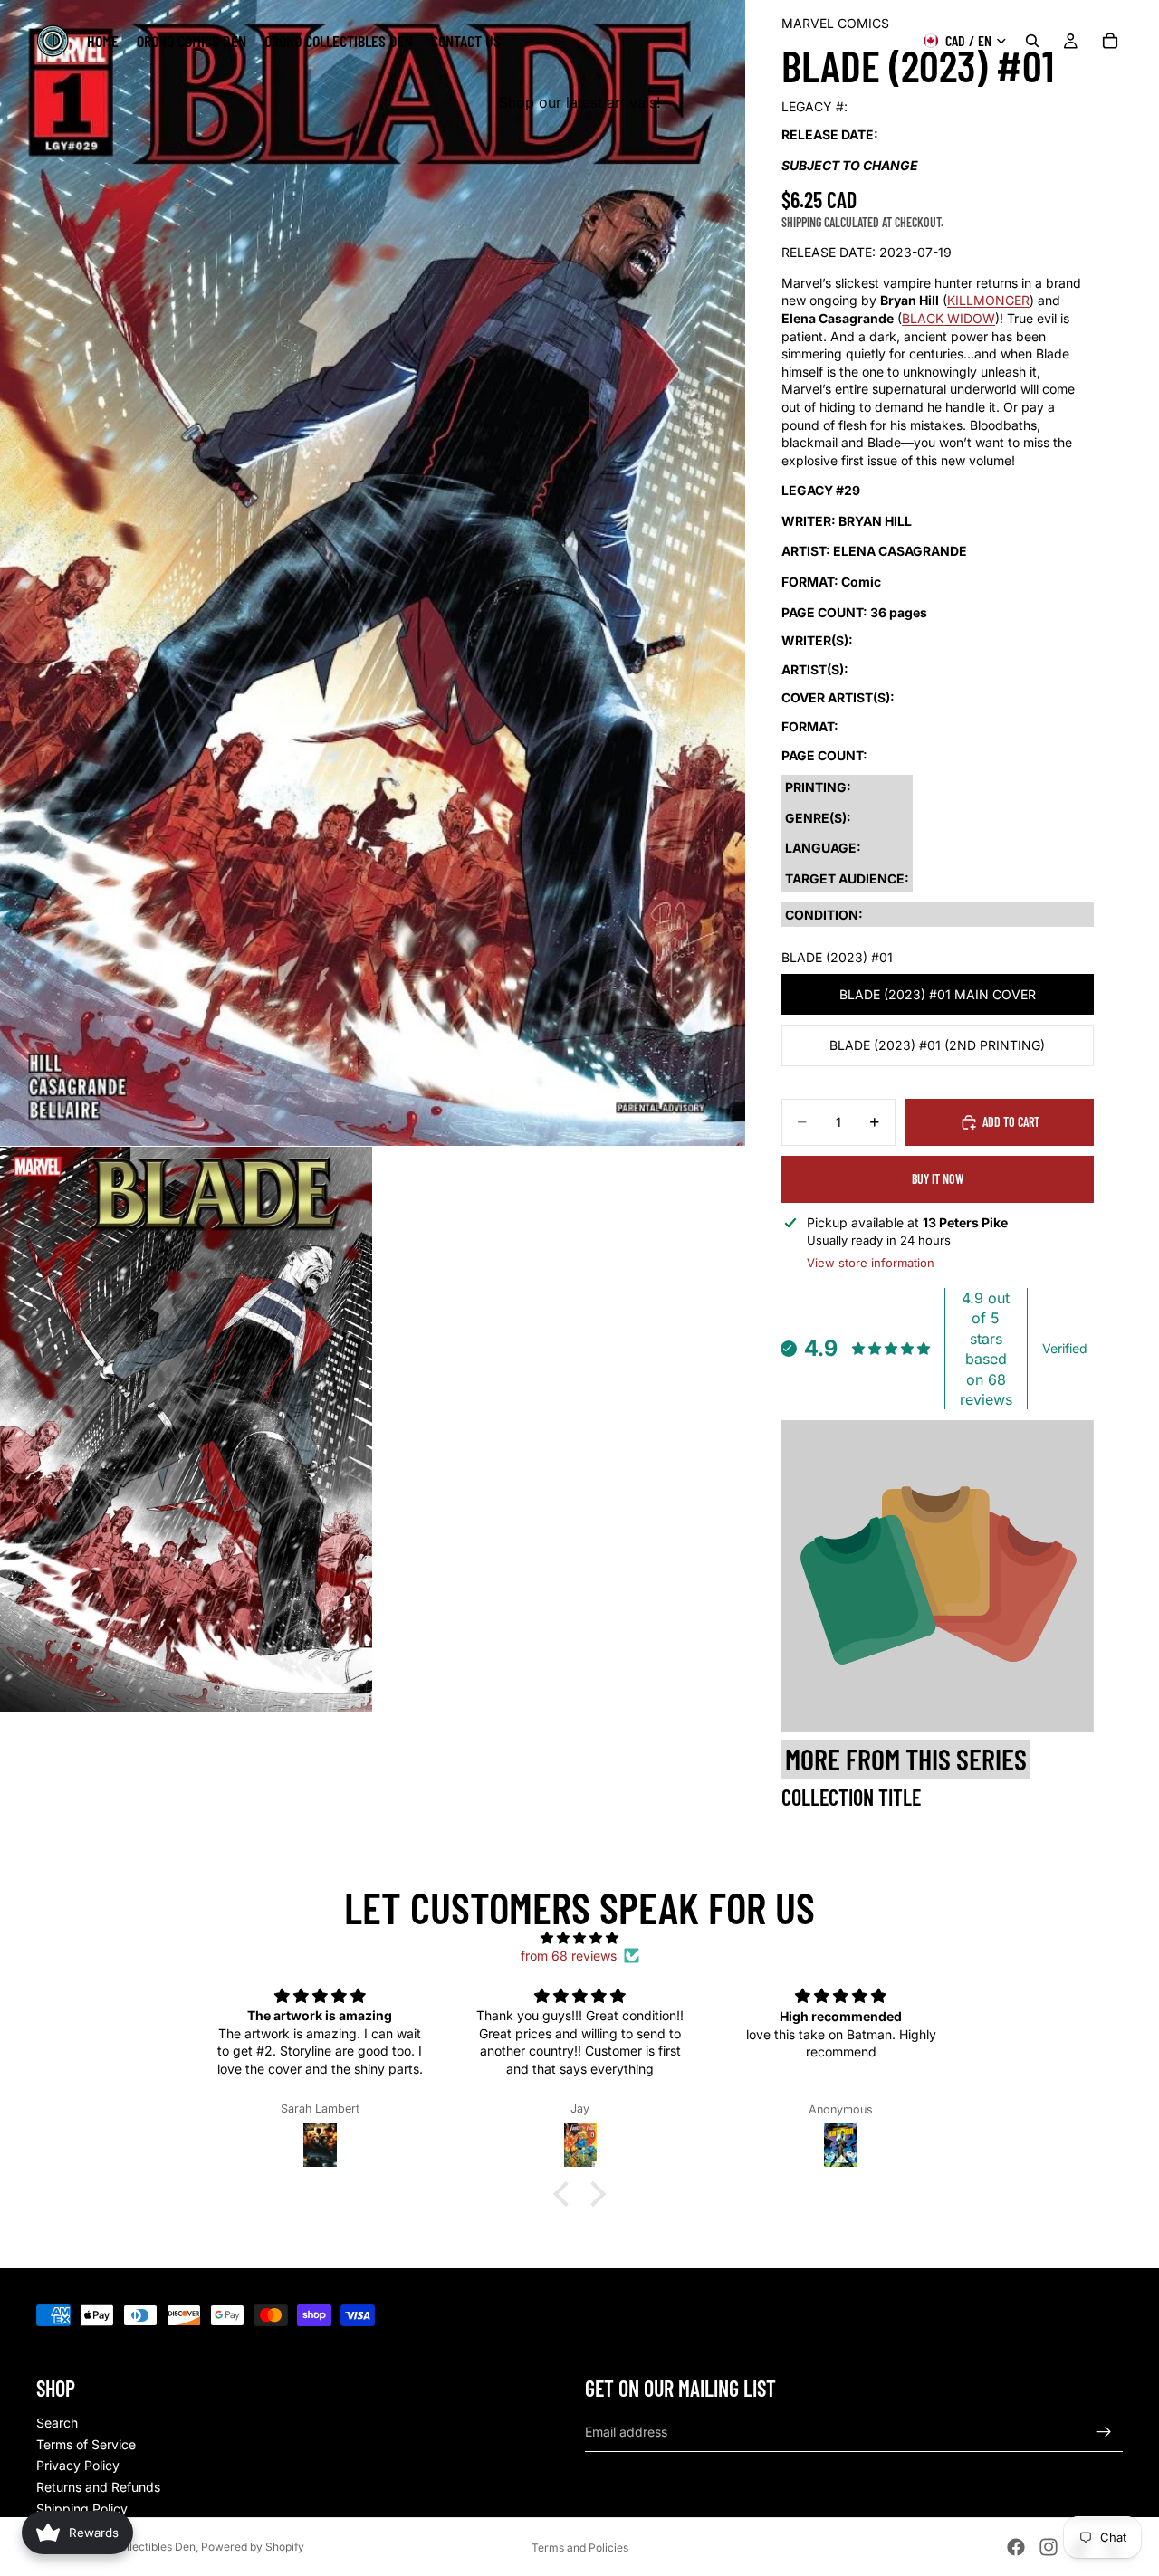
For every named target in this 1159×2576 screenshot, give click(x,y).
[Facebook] (1016, 2547)
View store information (871, 1263)
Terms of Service (86, 2444)
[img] (579, 1938)
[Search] (1032, 41)
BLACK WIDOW (948, 318)
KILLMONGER (988, 300)
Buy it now (938, 1179)
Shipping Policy (82, 2509)
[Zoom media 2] (186, 1429)
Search (57, 2423)
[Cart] (1110, 41)
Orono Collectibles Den (137, 2547)
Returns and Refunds (98, 2487)
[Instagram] (1049, 2547)
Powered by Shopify (253, 2547)
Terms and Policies (580, 2547)
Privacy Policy (78, 2465)
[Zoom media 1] (373, 573)
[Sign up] (1104, 2432)
